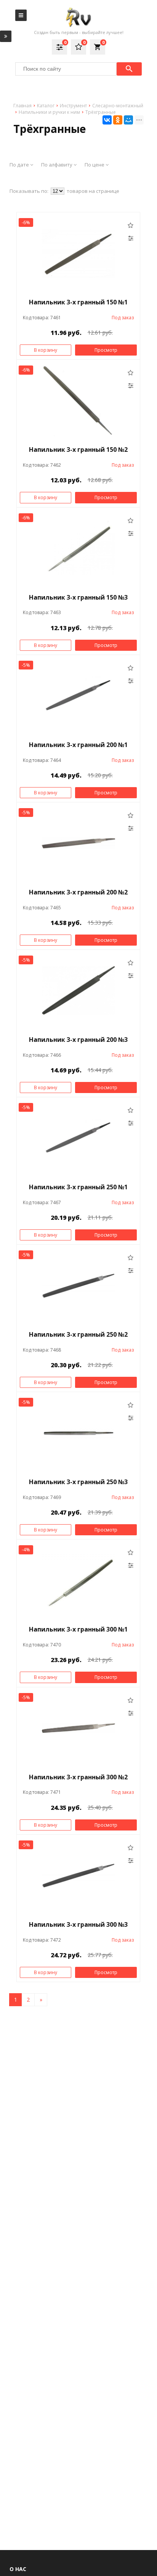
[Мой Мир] (128, 120)
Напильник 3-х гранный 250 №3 (78, 1482)
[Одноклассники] (118, 120)
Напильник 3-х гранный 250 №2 (78, 1334)
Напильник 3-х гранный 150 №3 (78, 597)
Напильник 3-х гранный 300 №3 (78, 1924)
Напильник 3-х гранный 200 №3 (78, 1040)
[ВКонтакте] (107, 120)
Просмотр (106, 350)
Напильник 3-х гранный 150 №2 (78, 450)
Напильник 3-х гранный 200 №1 (78, 745)
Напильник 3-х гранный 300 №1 (78, 1629)
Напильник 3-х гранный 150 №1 (78, 302)
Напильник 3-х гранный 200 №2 (78, 892)
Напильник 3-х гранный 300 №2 (78, 1777)
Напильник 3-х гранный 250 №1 (78, 1187)
